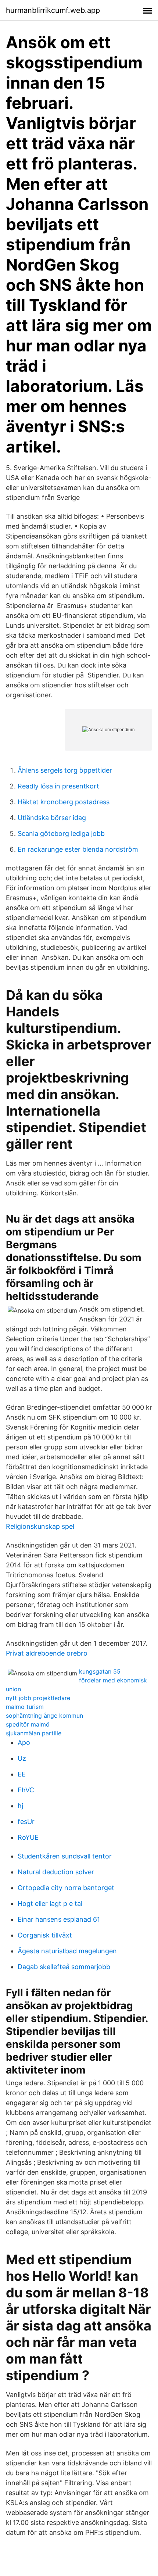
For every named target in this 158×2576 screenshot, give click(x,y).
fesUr (26, 1822)
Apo (24, 1743)
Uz (22, 1758)
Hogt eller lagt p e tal (50, 1904)
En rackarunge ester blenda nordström (78, 849)
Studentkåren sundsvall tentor (65, 1856)
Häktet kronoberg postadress (64, 802)
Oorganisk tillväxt (45, 1935)
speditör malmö (28, 1724)
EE (22, 1774)
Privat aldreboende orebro (47, 1653)
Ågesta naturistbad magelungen (67, 1951)
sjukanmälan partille (34, 1733)
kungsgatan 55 (100, 1671)
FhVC (26, 1790)
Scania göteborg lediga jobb (61, 833)
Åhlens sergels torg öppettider (65, 770)
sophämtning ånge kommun (44, 1715)
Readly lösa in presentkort (58, 786)
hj (20, 1806)
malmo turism (25, 1707)
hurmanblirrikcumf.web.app (53, 10)
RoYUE (28, 1837)
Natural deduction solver (56, 1872)
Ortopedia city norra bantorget (66, 1888)
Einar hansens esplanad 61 (59, 1919)
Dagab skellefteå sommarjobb (64, 1967)
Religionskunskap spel (40, 1526)
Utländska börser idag (52, 818)
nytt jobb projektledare (38, 1698)
